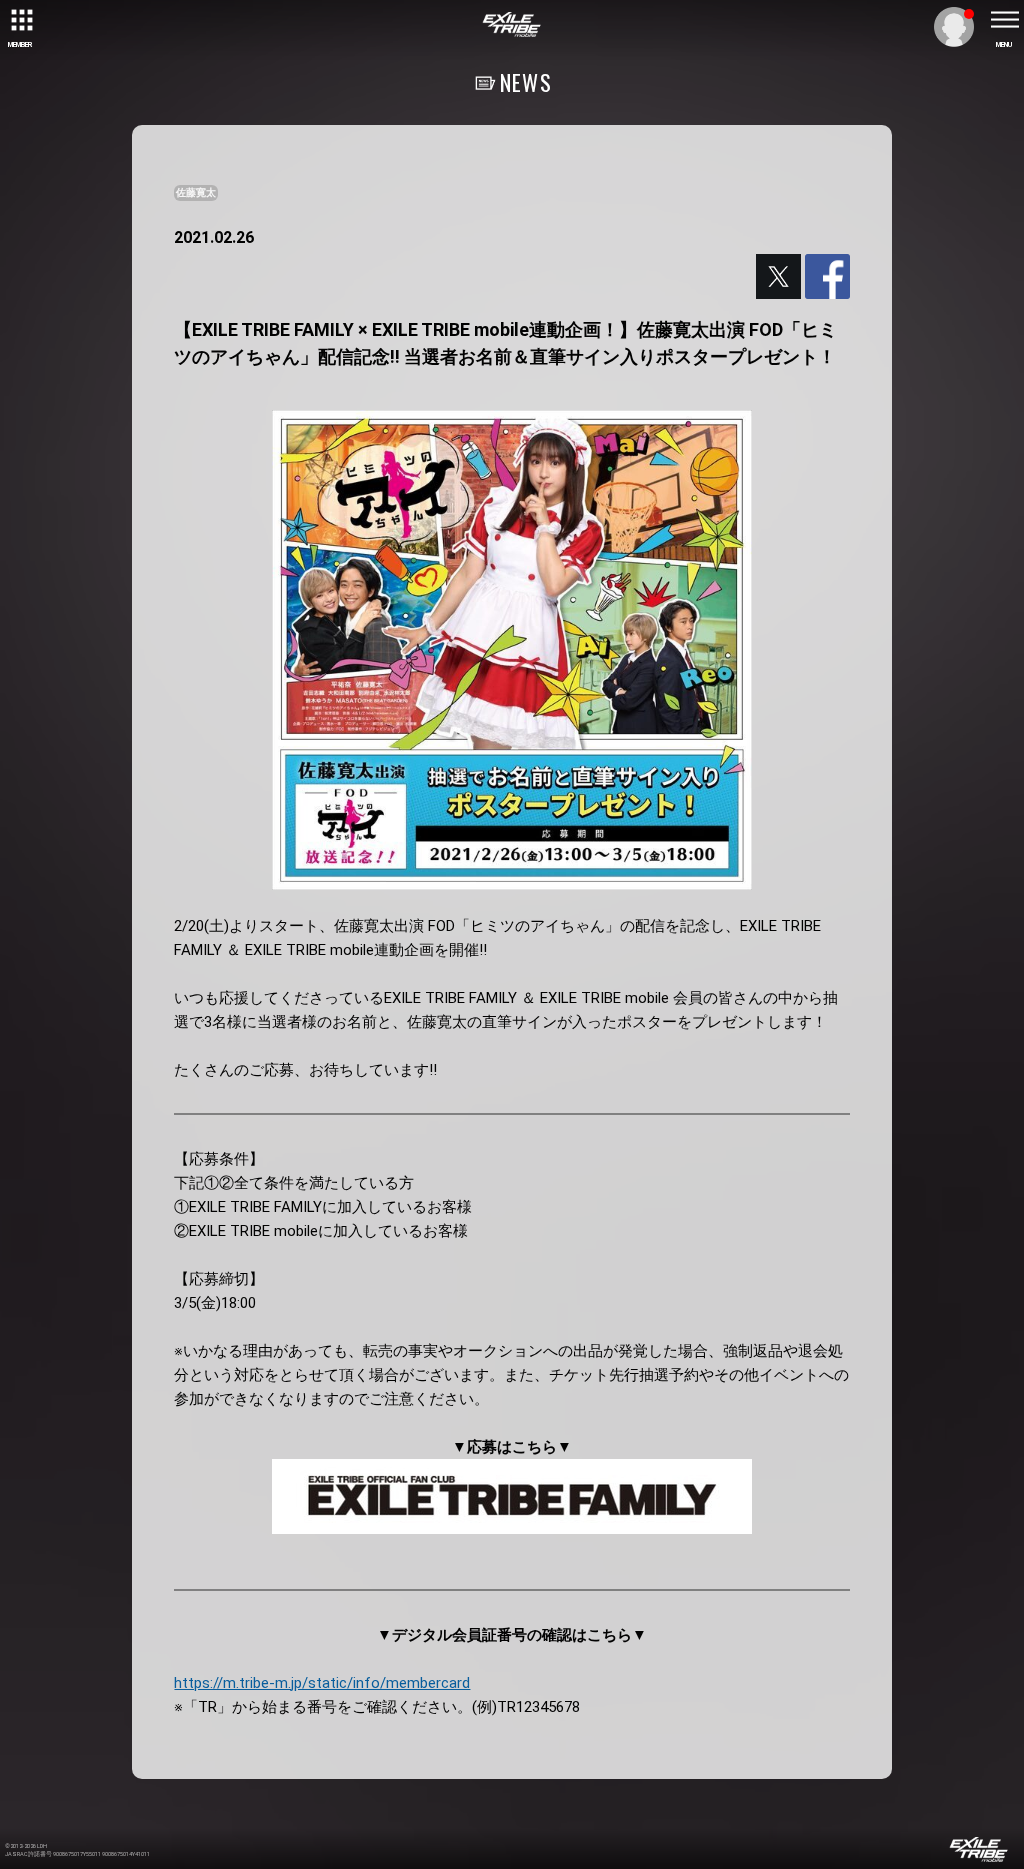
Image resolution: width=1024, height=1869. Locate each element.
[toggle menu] (1004, 20)
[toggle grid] (20, 20)
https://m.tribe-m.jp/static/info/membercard (322, 1683)
